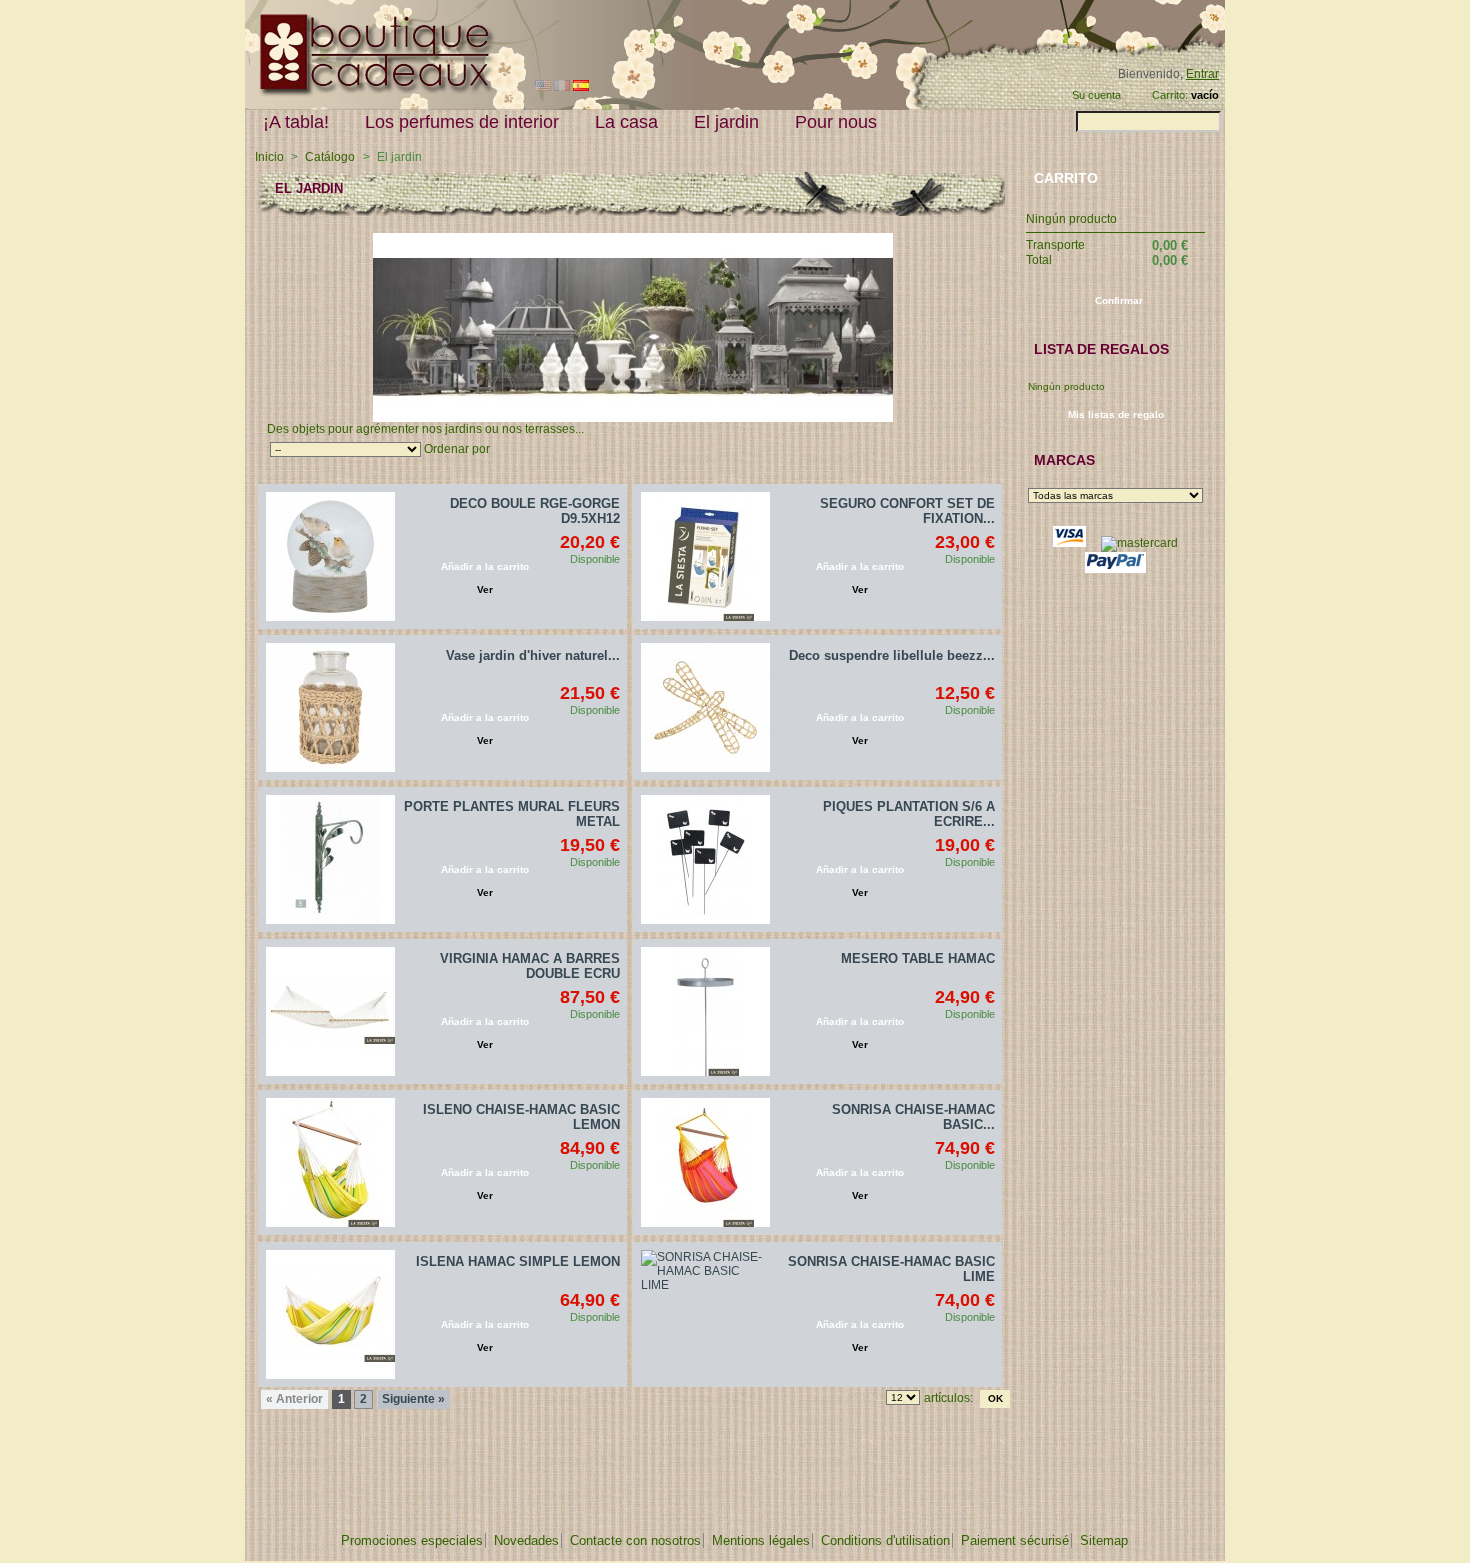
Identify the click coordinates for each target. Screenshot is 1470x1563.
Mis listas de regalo (1116, 414)
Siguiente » (413, 1399)
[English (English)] (543, 87)
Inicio (269, 157)
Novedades (526, 1540)
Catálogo (330, 157)
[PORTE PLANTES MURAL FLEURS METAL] (330, 859)
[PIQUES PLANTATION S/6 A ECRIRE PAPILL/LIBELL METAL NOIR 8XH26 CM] (705, 859)
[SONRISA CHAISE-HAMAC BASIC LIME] (705, 1314)
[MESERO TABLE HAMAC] (705, 1011)
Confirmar (1119, 300)
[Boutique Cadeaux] (370, 93)
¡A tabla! (296, 122)
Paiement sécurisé (1015, 1540)
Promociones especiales (412, 1540)
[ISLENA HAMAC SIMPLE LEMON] (330, 1314)
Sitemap (1104, 1540)
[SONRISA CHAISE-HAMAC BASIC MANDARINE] (705, 1162)
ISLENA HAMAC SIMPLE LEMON (518, 1261)
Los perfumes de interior (462, 122)
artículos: (948, 1398)
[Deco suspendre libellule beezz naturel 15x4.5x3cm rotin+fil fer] (705, 707)
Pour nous (836, 122)
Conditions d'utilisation (885, 1540)
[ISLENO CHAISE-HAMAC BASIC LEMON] (330, 1162)
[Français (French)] (562, 87)
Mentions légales (761, 1540)
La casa (626, 122)
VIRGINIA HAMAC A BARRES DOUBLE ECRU (530, 966)
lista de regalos (1101, 349)
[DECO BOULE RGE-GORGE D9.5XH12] (330, 556)
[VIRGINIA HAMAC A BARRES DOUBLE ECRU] (330, 1011)
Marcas (1064, 460)
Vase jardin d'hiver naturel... (533, 655)
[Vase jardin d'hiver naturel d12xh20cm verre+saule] (330, 707)
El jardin (726, 122)
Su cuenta (1096, 95)
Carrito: (1170, 95)
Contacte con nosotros (635, 1540)
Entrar (1202, 74)
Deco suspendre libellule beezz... (892, 655)
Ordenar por (457, 449)
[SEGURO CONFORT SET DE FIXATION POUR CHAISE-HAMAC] (705, 556)
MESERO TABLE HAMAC (918, 958)
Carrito (1066, 178)
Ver (485, 589)
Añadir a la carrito (485, 566)
